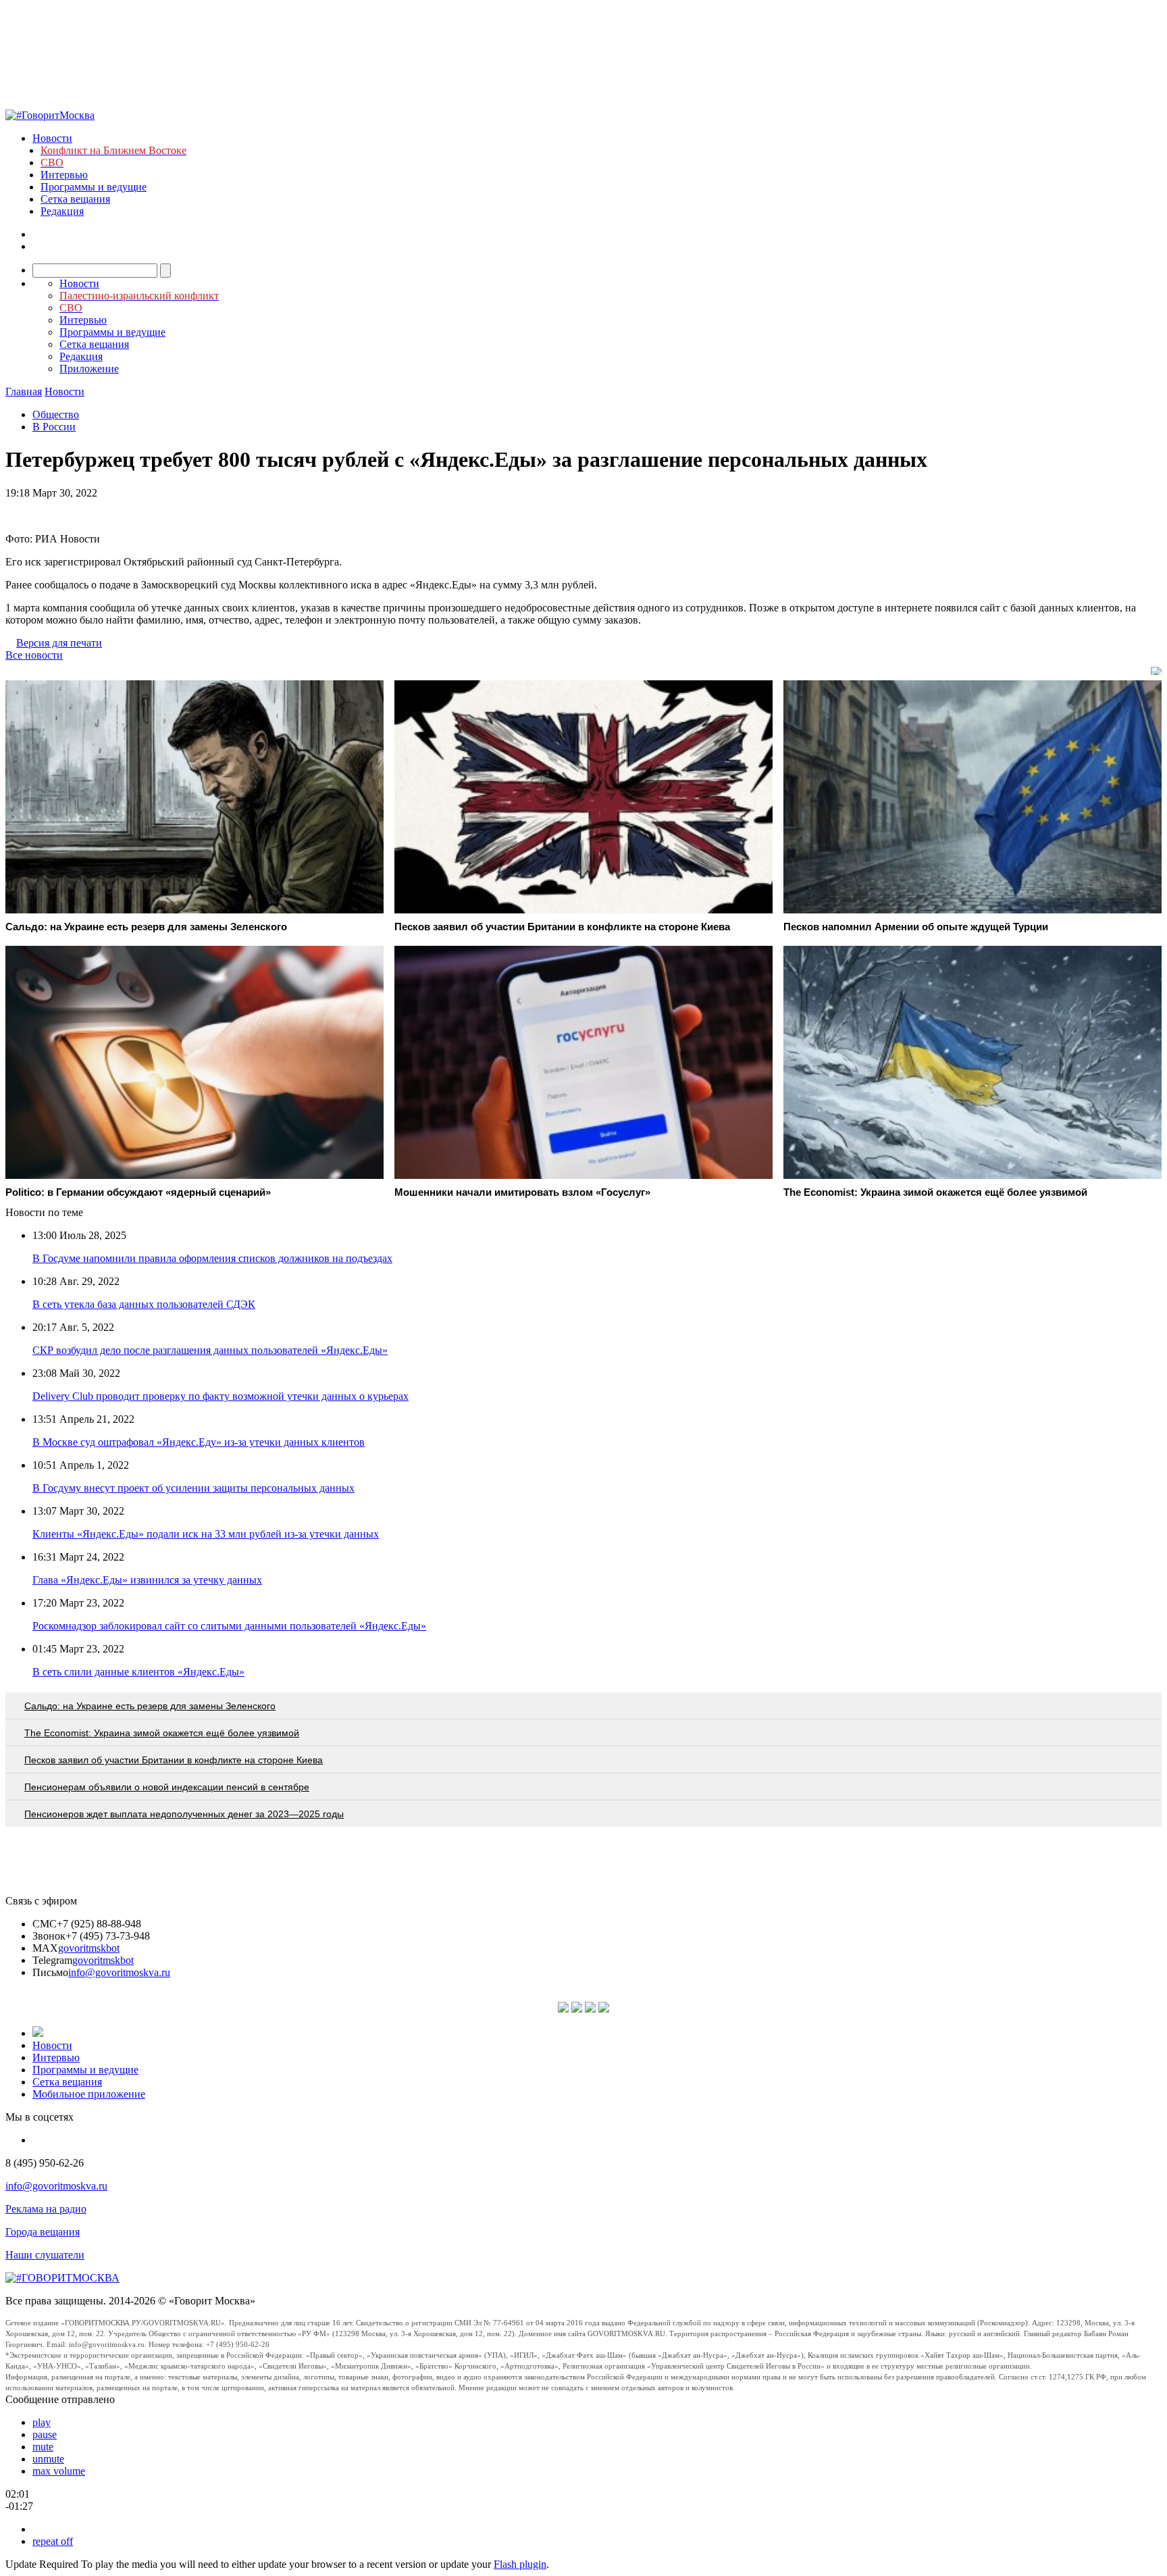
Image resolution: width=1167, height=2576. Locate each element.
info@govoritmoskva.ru (119, 1972)
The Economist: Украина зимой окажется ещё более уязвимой (162, 1733)
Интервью (64, 175)
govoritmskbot (89, 1948)
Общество (56, 414)
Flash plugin (520, 2564)
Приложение (89, 369)
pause (45, 2434)
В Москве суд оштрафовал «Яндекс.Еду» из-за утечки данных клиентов (199, 1442)
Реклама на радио (46, 2209)
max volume (59, 2471)
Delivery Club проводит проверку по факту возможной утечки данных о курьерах (221, 1396)
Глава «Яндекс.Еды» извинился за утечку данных (147, 1580)
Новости (52, 138)
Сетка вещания (75, 199)
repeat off (53, 2541)
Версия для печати (59, 643)
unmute (48, 2459)
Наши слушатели (45, 2255)
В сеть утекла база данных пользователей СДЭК (144, 1304)
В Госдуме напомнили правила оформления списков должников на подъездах (212, 1258)
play (42, 2422)
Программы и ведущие (94, 187)
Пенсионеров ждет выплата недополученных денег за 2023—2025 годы (184, 1814)
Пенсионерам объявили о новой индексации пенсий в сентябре (167, 1787)
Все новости (34, 655)
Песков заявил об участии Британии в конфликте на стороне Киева (174, 1760)
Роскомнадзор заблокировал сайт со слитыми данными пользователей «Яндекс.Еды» (229, 1626)
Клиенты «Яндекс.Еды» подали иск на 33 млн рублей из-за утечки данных (206, 1534)
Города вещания (43, 2232)
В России (54, 427)
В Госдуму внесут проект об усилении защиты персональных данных (193, 1488)
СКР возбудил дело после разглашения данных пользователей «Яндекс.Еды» (210, 1350)
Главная (24, 392)
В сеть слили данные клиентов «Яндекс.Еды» (138, 1672)
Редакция (62, 211)
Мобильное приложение (89, 2094)
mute (43, 2447)
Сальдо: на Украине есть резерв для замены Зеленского (150, 1706)
